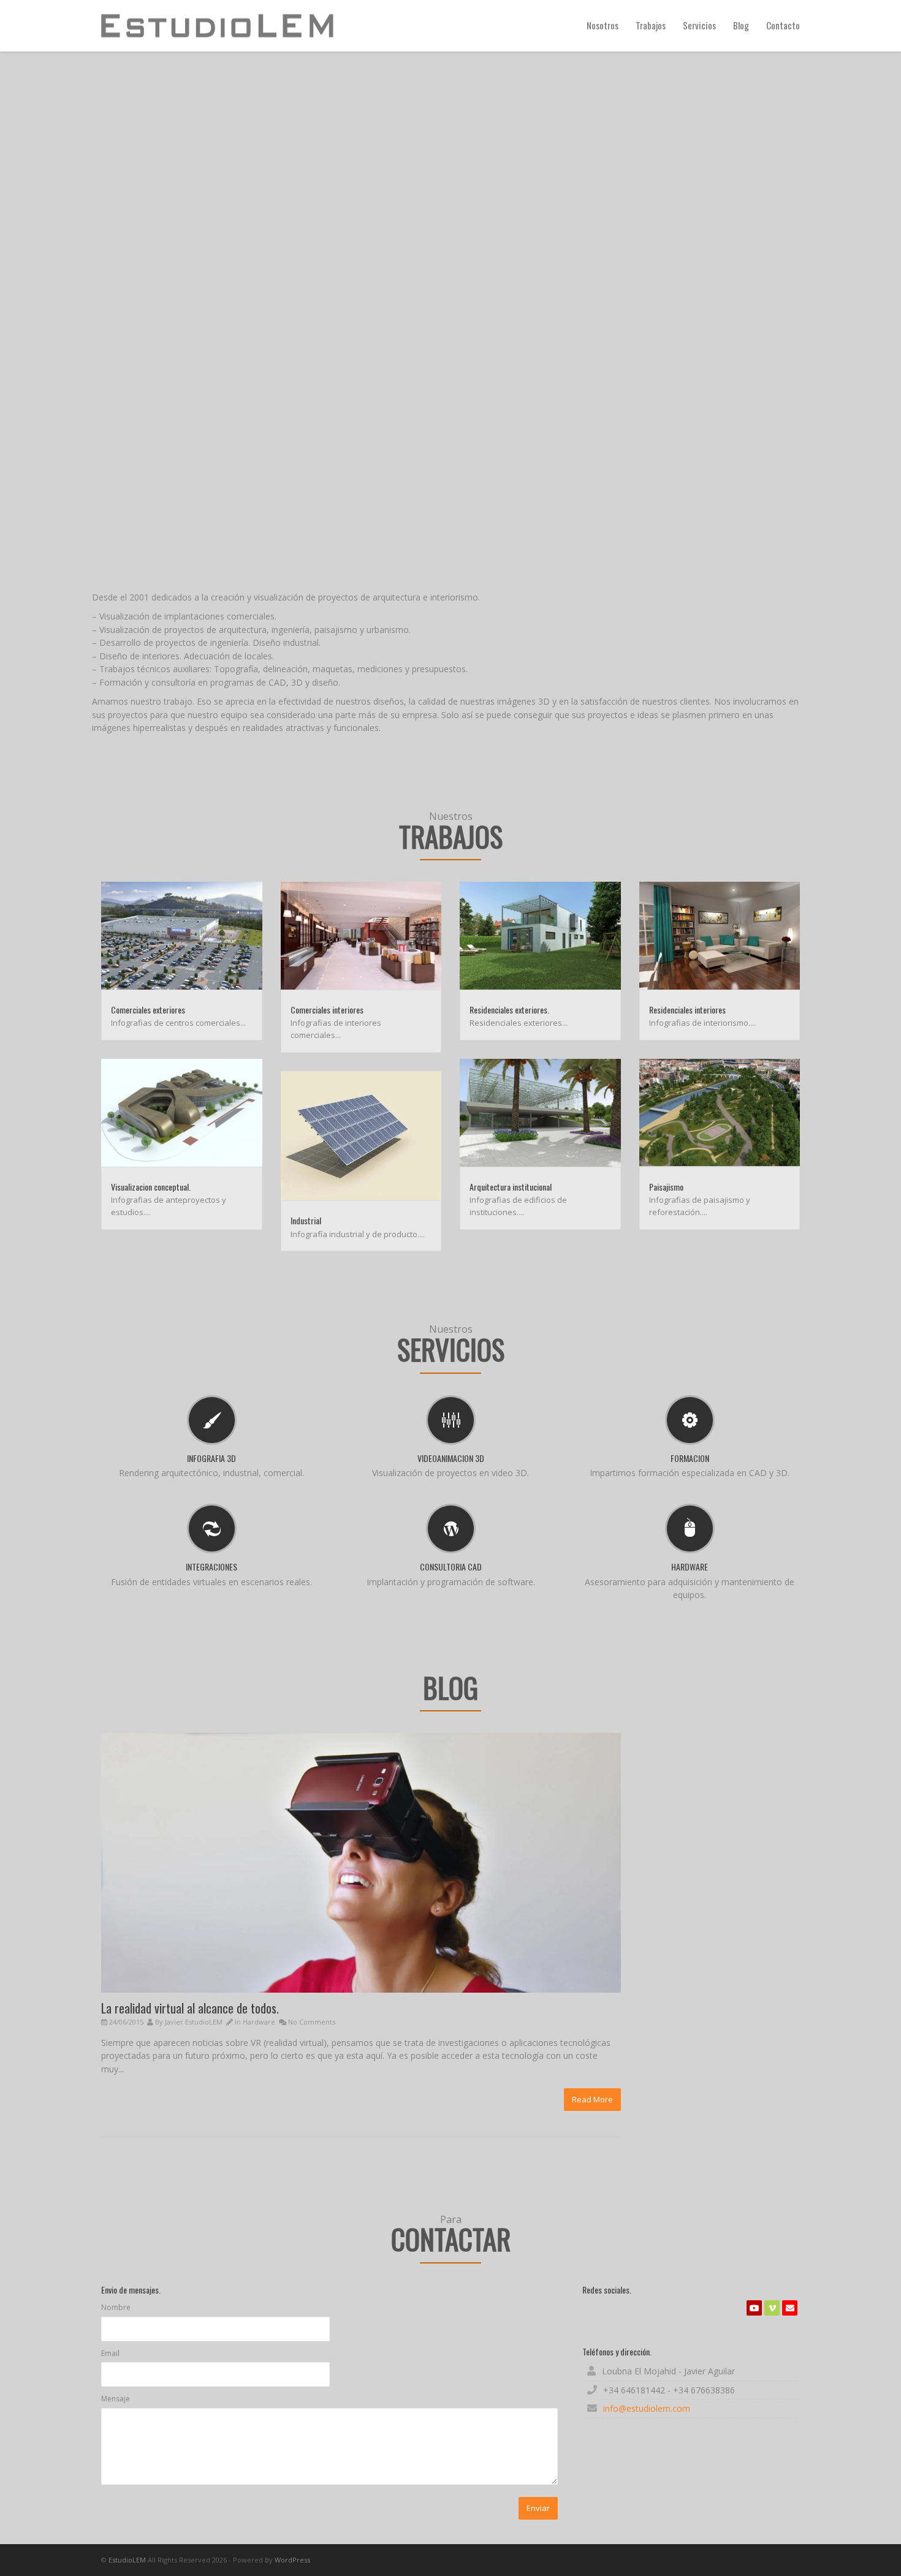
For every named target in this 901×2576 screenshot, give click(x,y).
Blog (741, 25)
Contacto (783, 25)
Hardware (259, 2022)
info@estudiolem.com (647, 2408)
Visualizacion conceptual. (151, 1187)
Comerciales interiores (327, 1010)
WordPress (292, 2560)
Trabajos (651, 25)
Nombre (116, 2307)
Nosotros (603, 25)
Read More (592, 2099)
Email (110, 2353)
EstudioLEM (127, 2560)
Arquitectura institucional (511, 1187)
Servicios (699, 25)
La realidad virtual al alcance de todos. (190, 2008)
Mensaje (116, 2399)
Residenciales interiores (687, 1010)
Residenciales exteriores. (509, 1010)
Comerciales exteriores (148, 1010)
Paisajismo (666, 1187)
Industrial (306, 1220)
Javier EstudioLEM (194, 2022)
